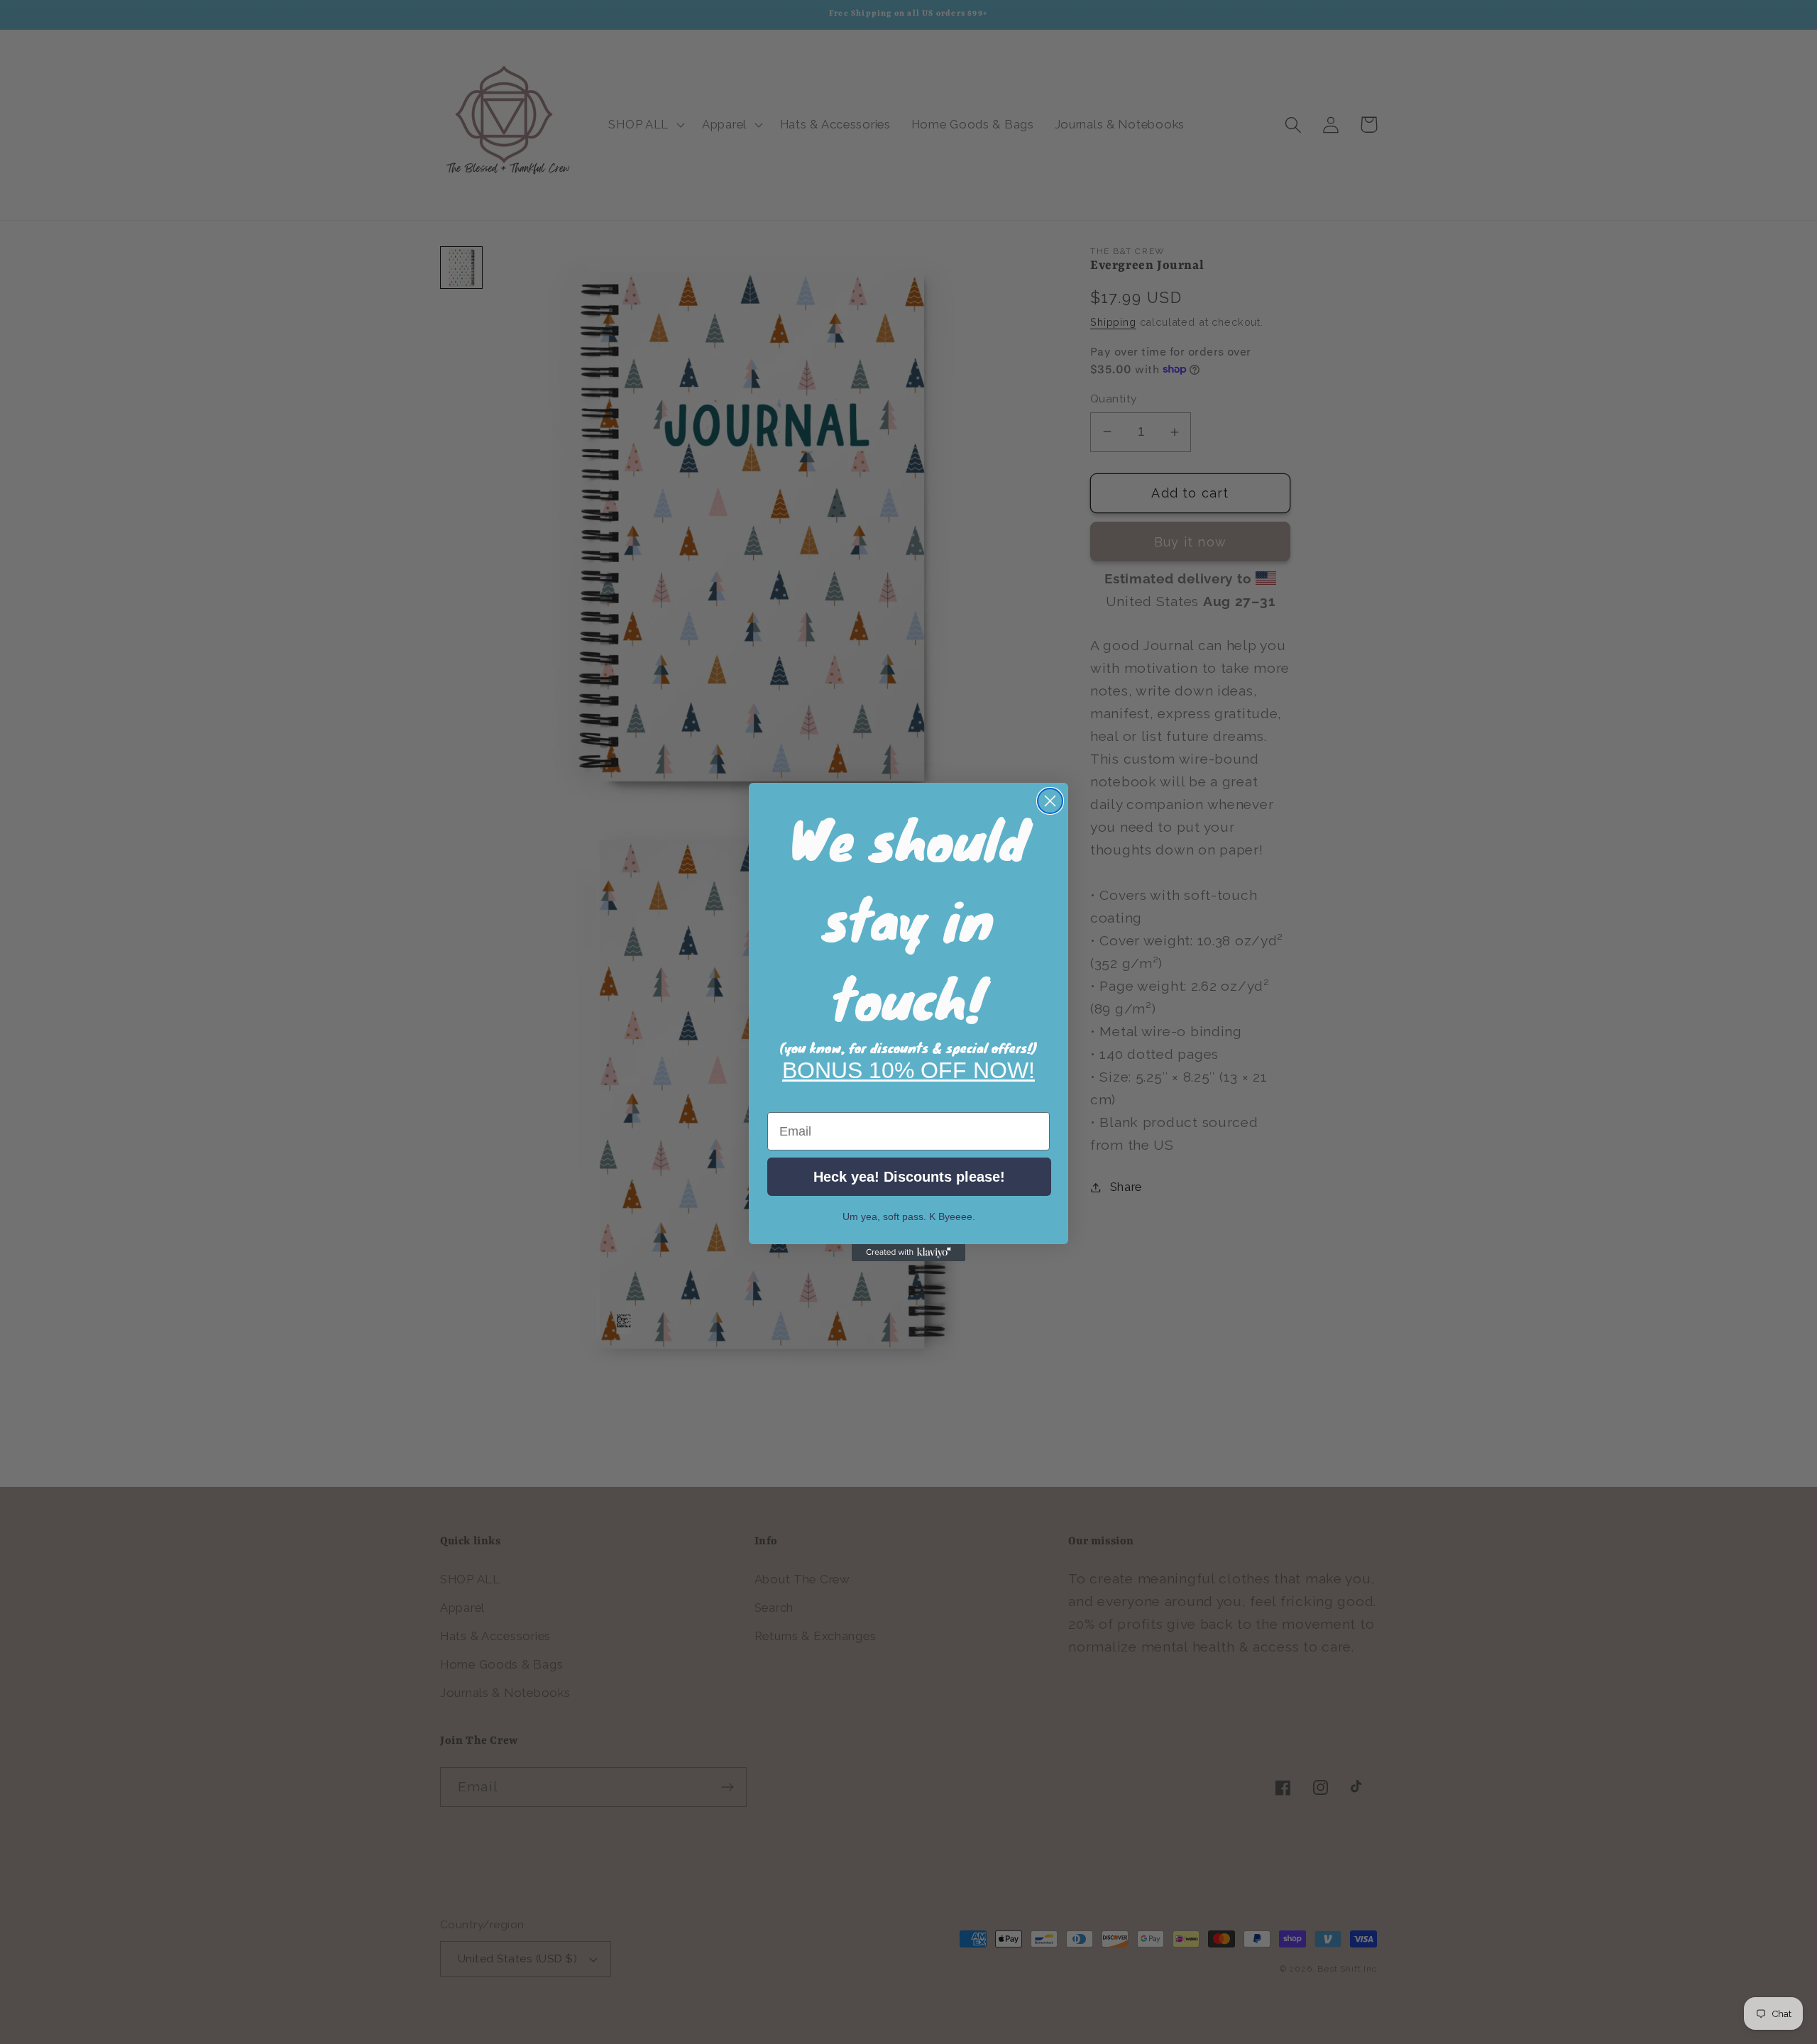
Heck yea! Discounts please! (909, 1177)
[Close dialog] (1050, 801)
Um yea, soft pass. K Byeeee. (909, 1216)
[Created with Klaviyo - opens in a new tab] (908, 1253)
